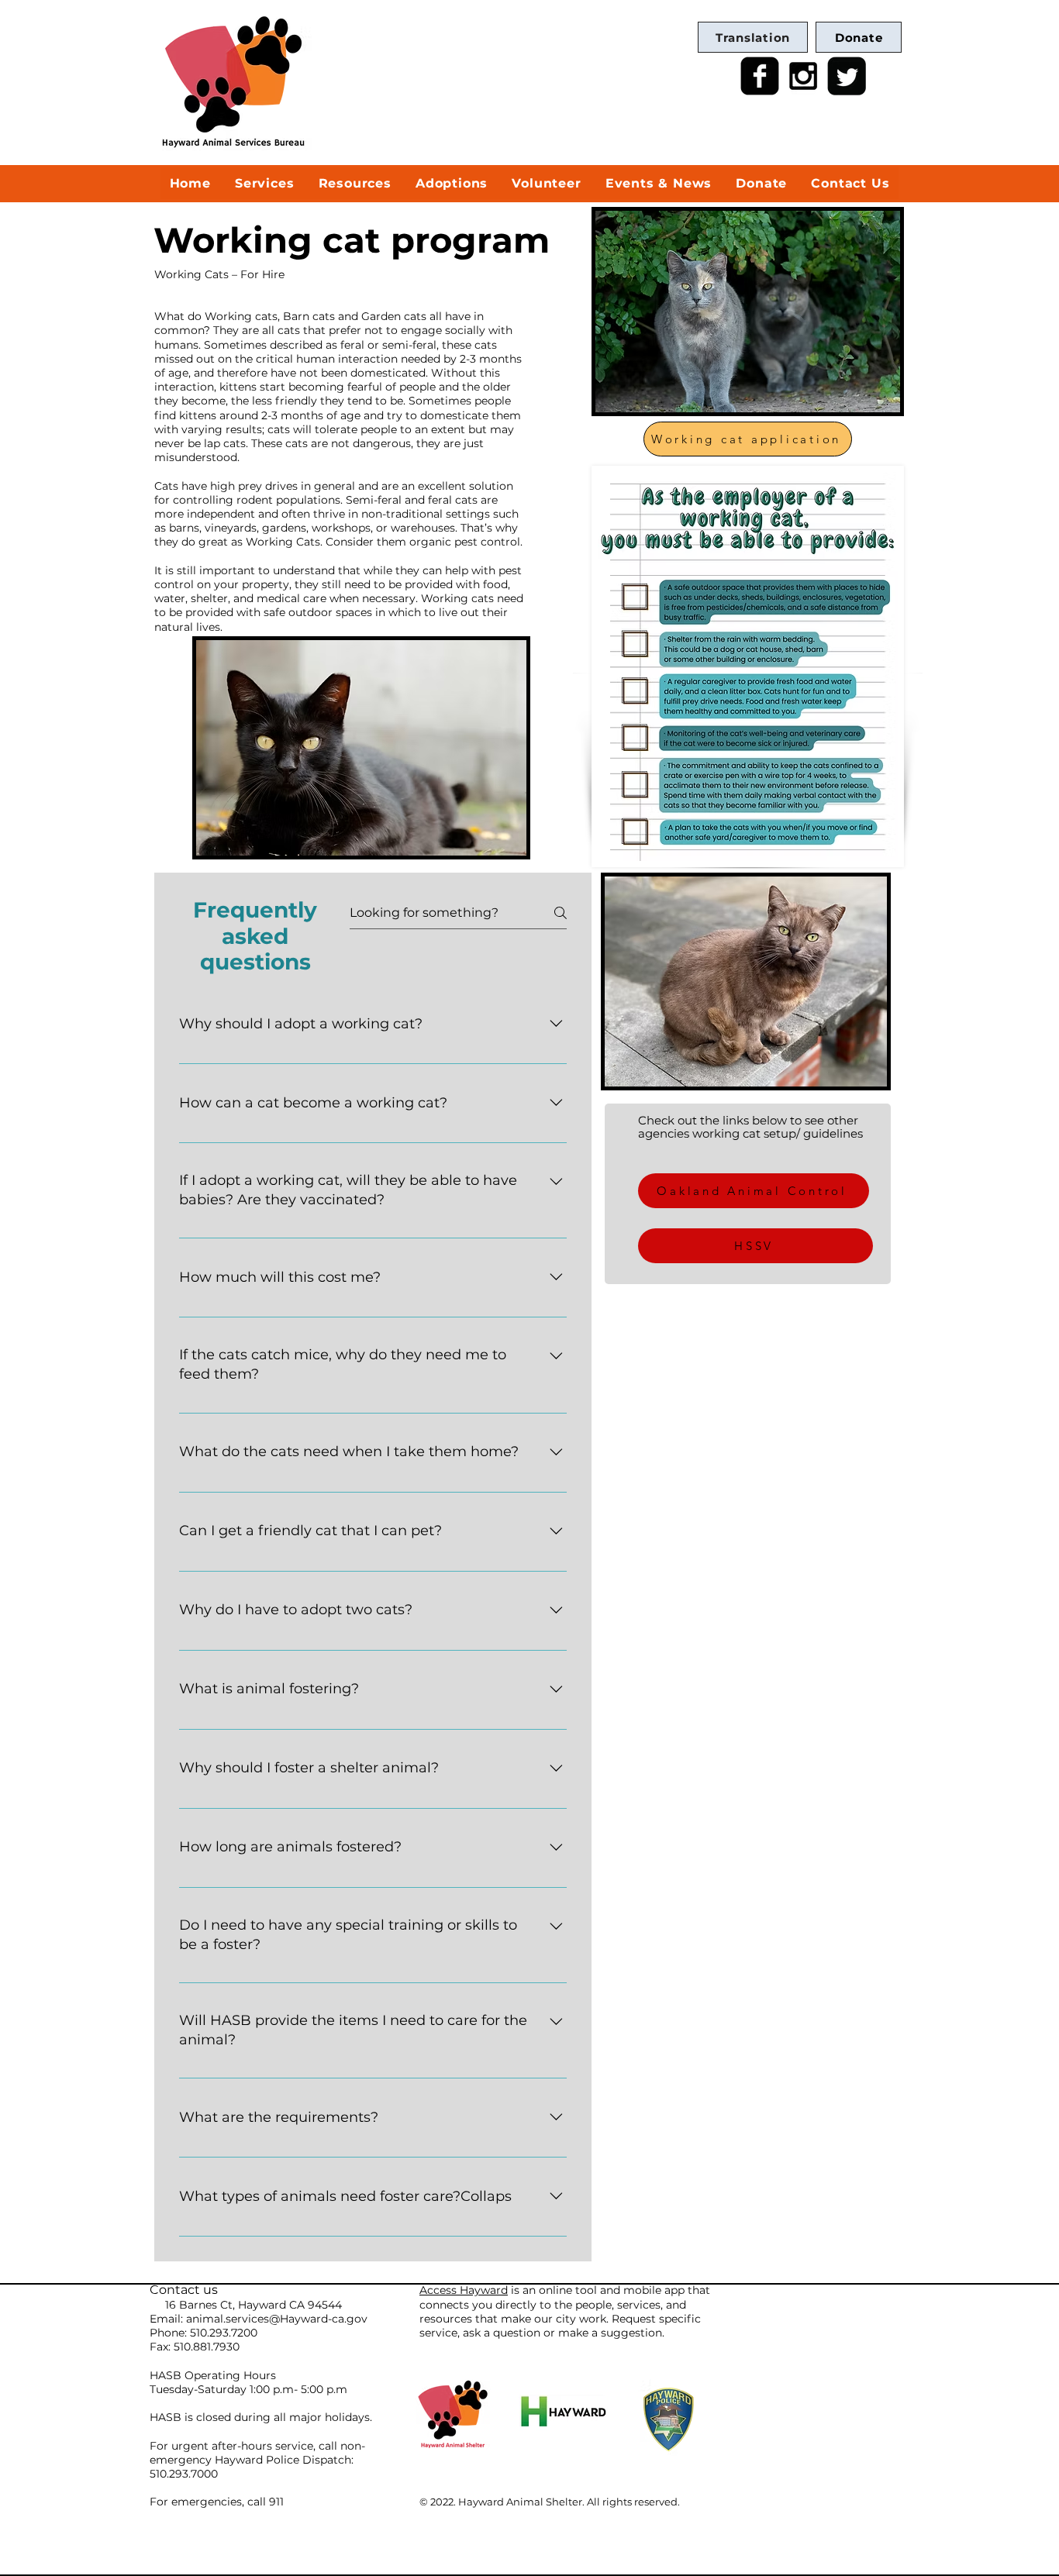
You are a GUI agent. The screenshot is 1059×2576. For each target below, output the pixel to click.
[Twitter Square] (847, 76)
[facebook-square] (760, 76)
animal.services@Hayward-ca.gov (277, 2319)
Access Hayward (464, 2290)
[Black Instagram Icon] (803, 76)
